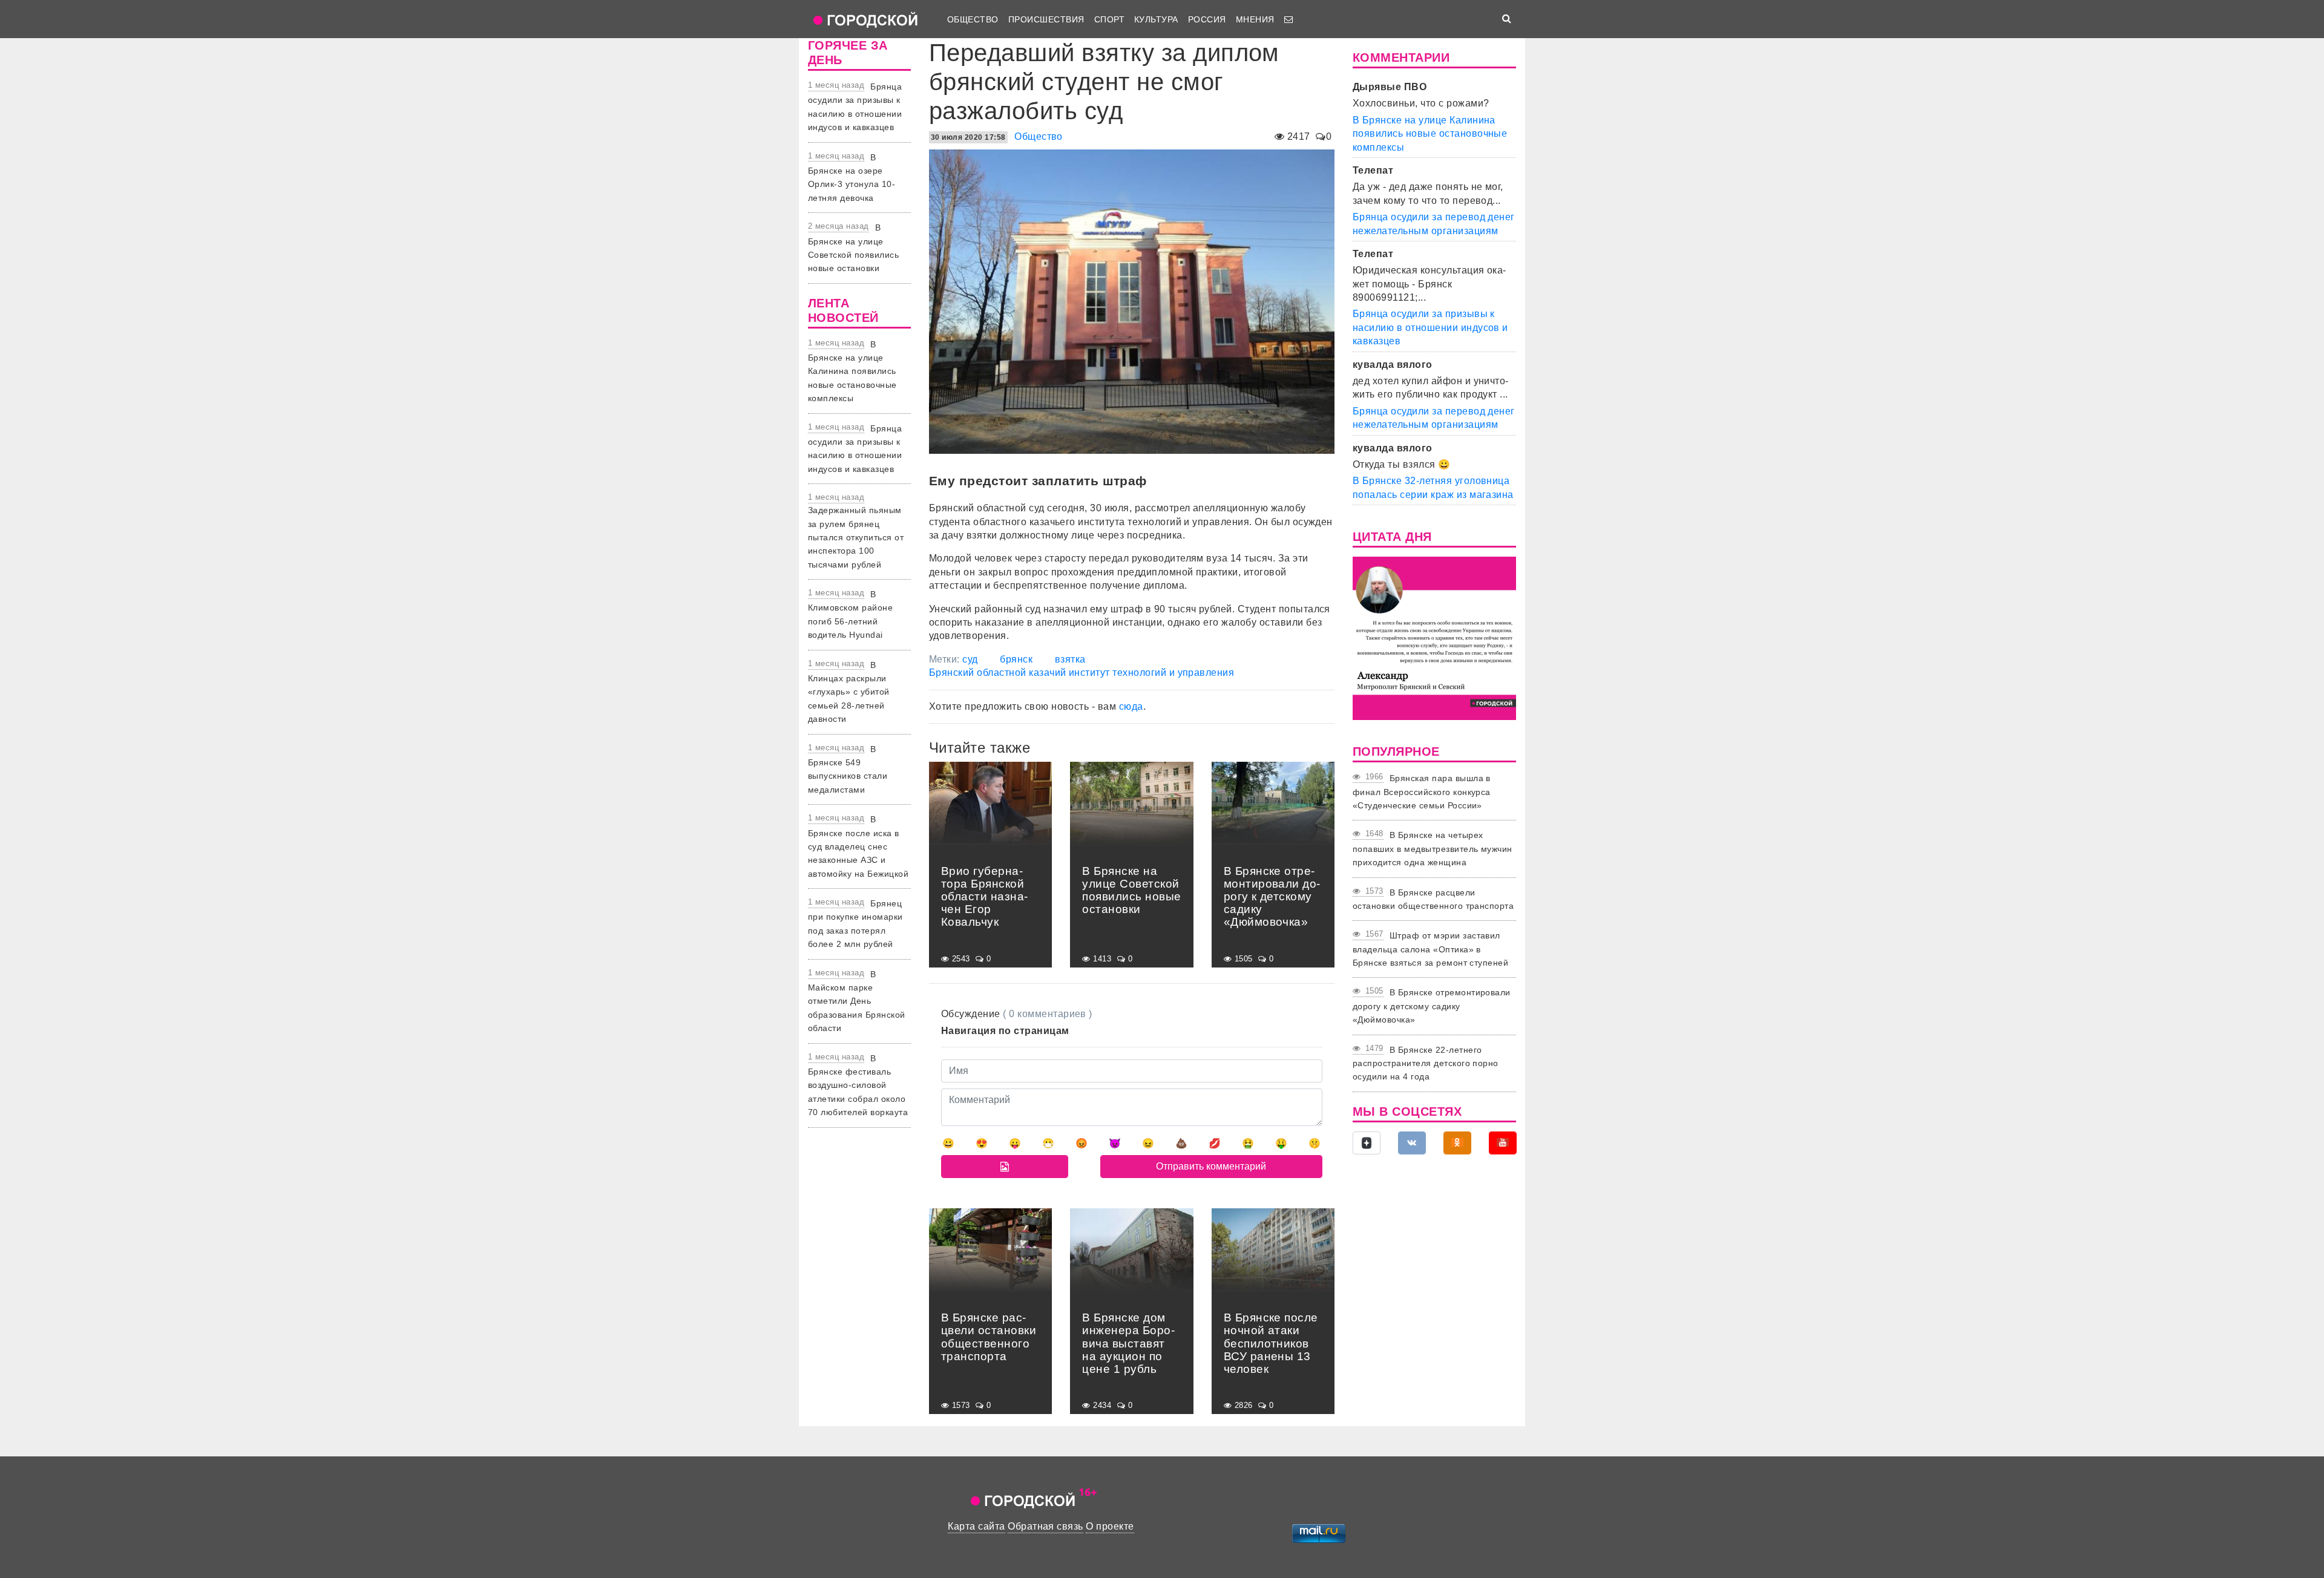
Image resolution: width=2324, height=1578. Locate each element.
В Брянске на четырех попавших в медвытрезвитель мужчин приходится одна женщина (1433, 849)
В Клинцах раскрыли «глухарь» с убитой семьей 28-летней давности (849, 692)
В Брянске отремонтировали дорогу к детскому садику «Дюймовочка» (1432, 1006)
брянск (1016, 659)
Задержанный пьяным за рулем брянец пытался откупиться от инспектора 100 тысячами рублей (856, 537)
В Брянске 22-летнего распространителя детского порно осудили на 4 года (1426, 1063)
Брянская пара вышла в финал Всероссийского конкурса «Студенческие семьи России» (1422, 792)
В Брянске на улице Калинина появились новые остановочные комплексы (852, 372)
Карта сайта (976, 1526)
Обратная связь (1045, 1526)
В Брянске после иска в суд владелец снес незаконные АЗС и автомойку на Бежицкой (858, 846)
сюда (1131, 706)
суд (970, 659)
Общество (973, 19)
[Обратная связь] (1288, 19)
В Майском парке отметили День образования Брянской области (857, 1001)
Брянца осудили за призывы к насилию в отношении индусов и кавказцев (1430, 327)
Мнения (1255, 19)
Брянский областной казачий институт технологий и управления (1082, 673)
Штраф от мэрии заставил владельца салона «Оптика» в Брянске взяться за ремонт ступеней (1430, 949)
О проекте (1110, 1526)
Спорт (1109, 19)
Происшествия (1046, 19)
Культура (1156, 19)
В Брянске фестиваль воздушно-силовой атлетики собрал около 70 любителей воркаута (858, 1085)
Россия (1207, 19)
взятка (1070, 659)
